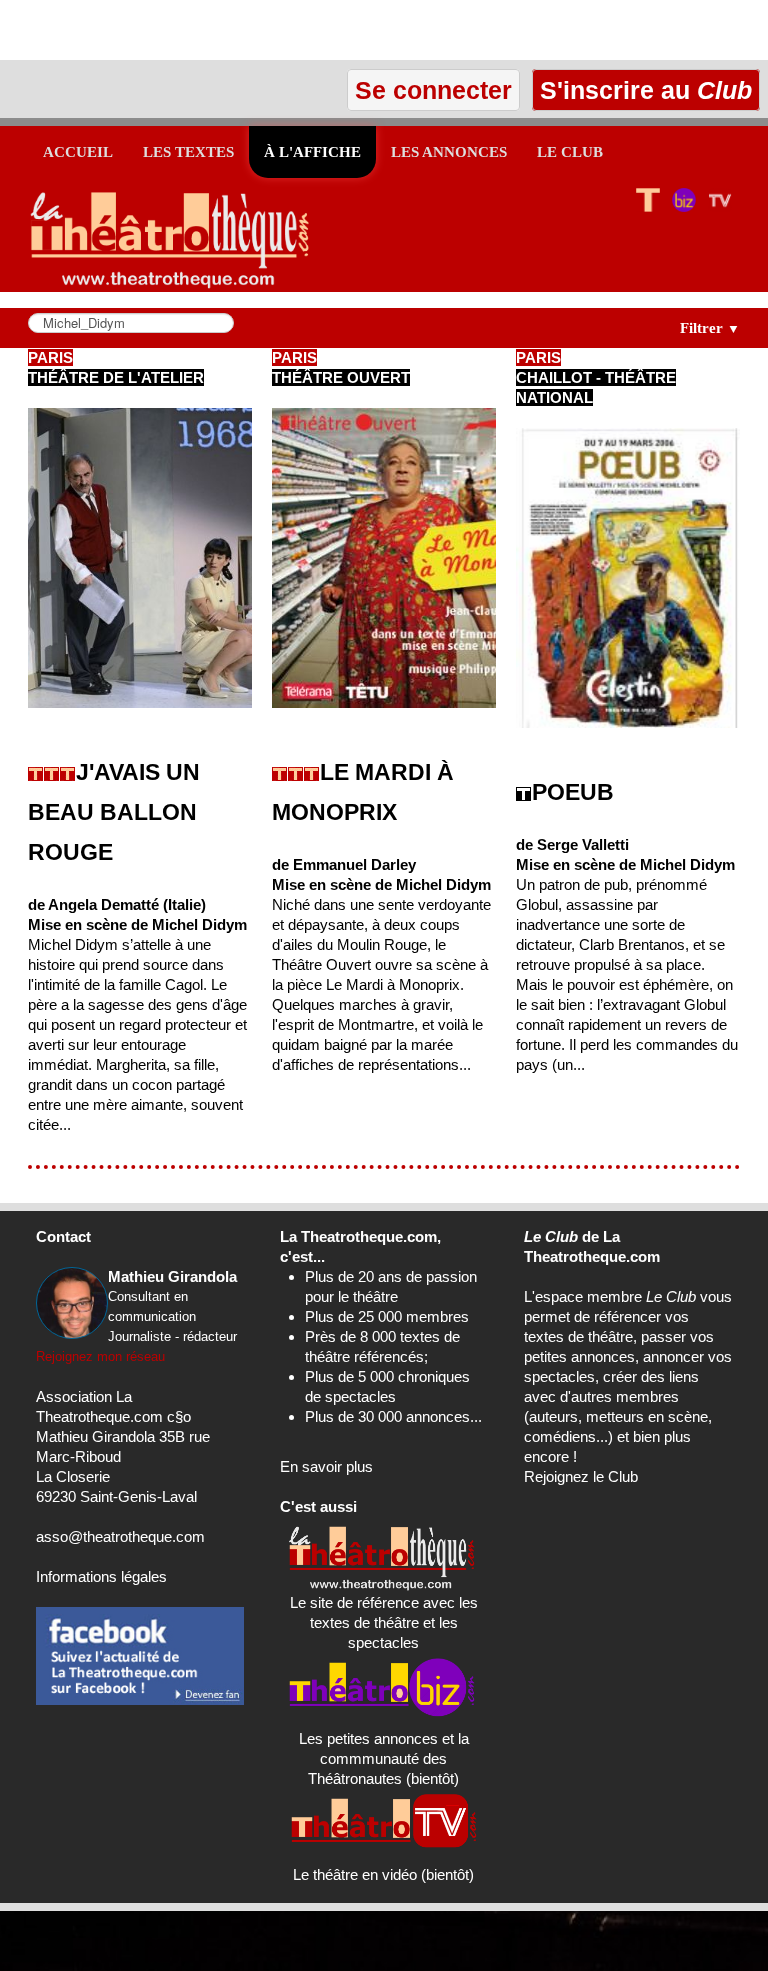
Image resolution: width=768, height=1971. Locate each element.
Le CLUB (570, 152)
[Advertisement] (234, 30)
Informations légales (101, 1576)
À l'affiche (312, 152)
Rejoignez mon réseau (100, 1356)
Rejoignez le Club (581, 1476)
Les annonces (449, 152)
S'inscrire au (642, 90)
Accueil (78, 152)
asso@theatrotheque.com (120, 1536)
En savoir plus (326, 1466)
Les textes (188, 152)
